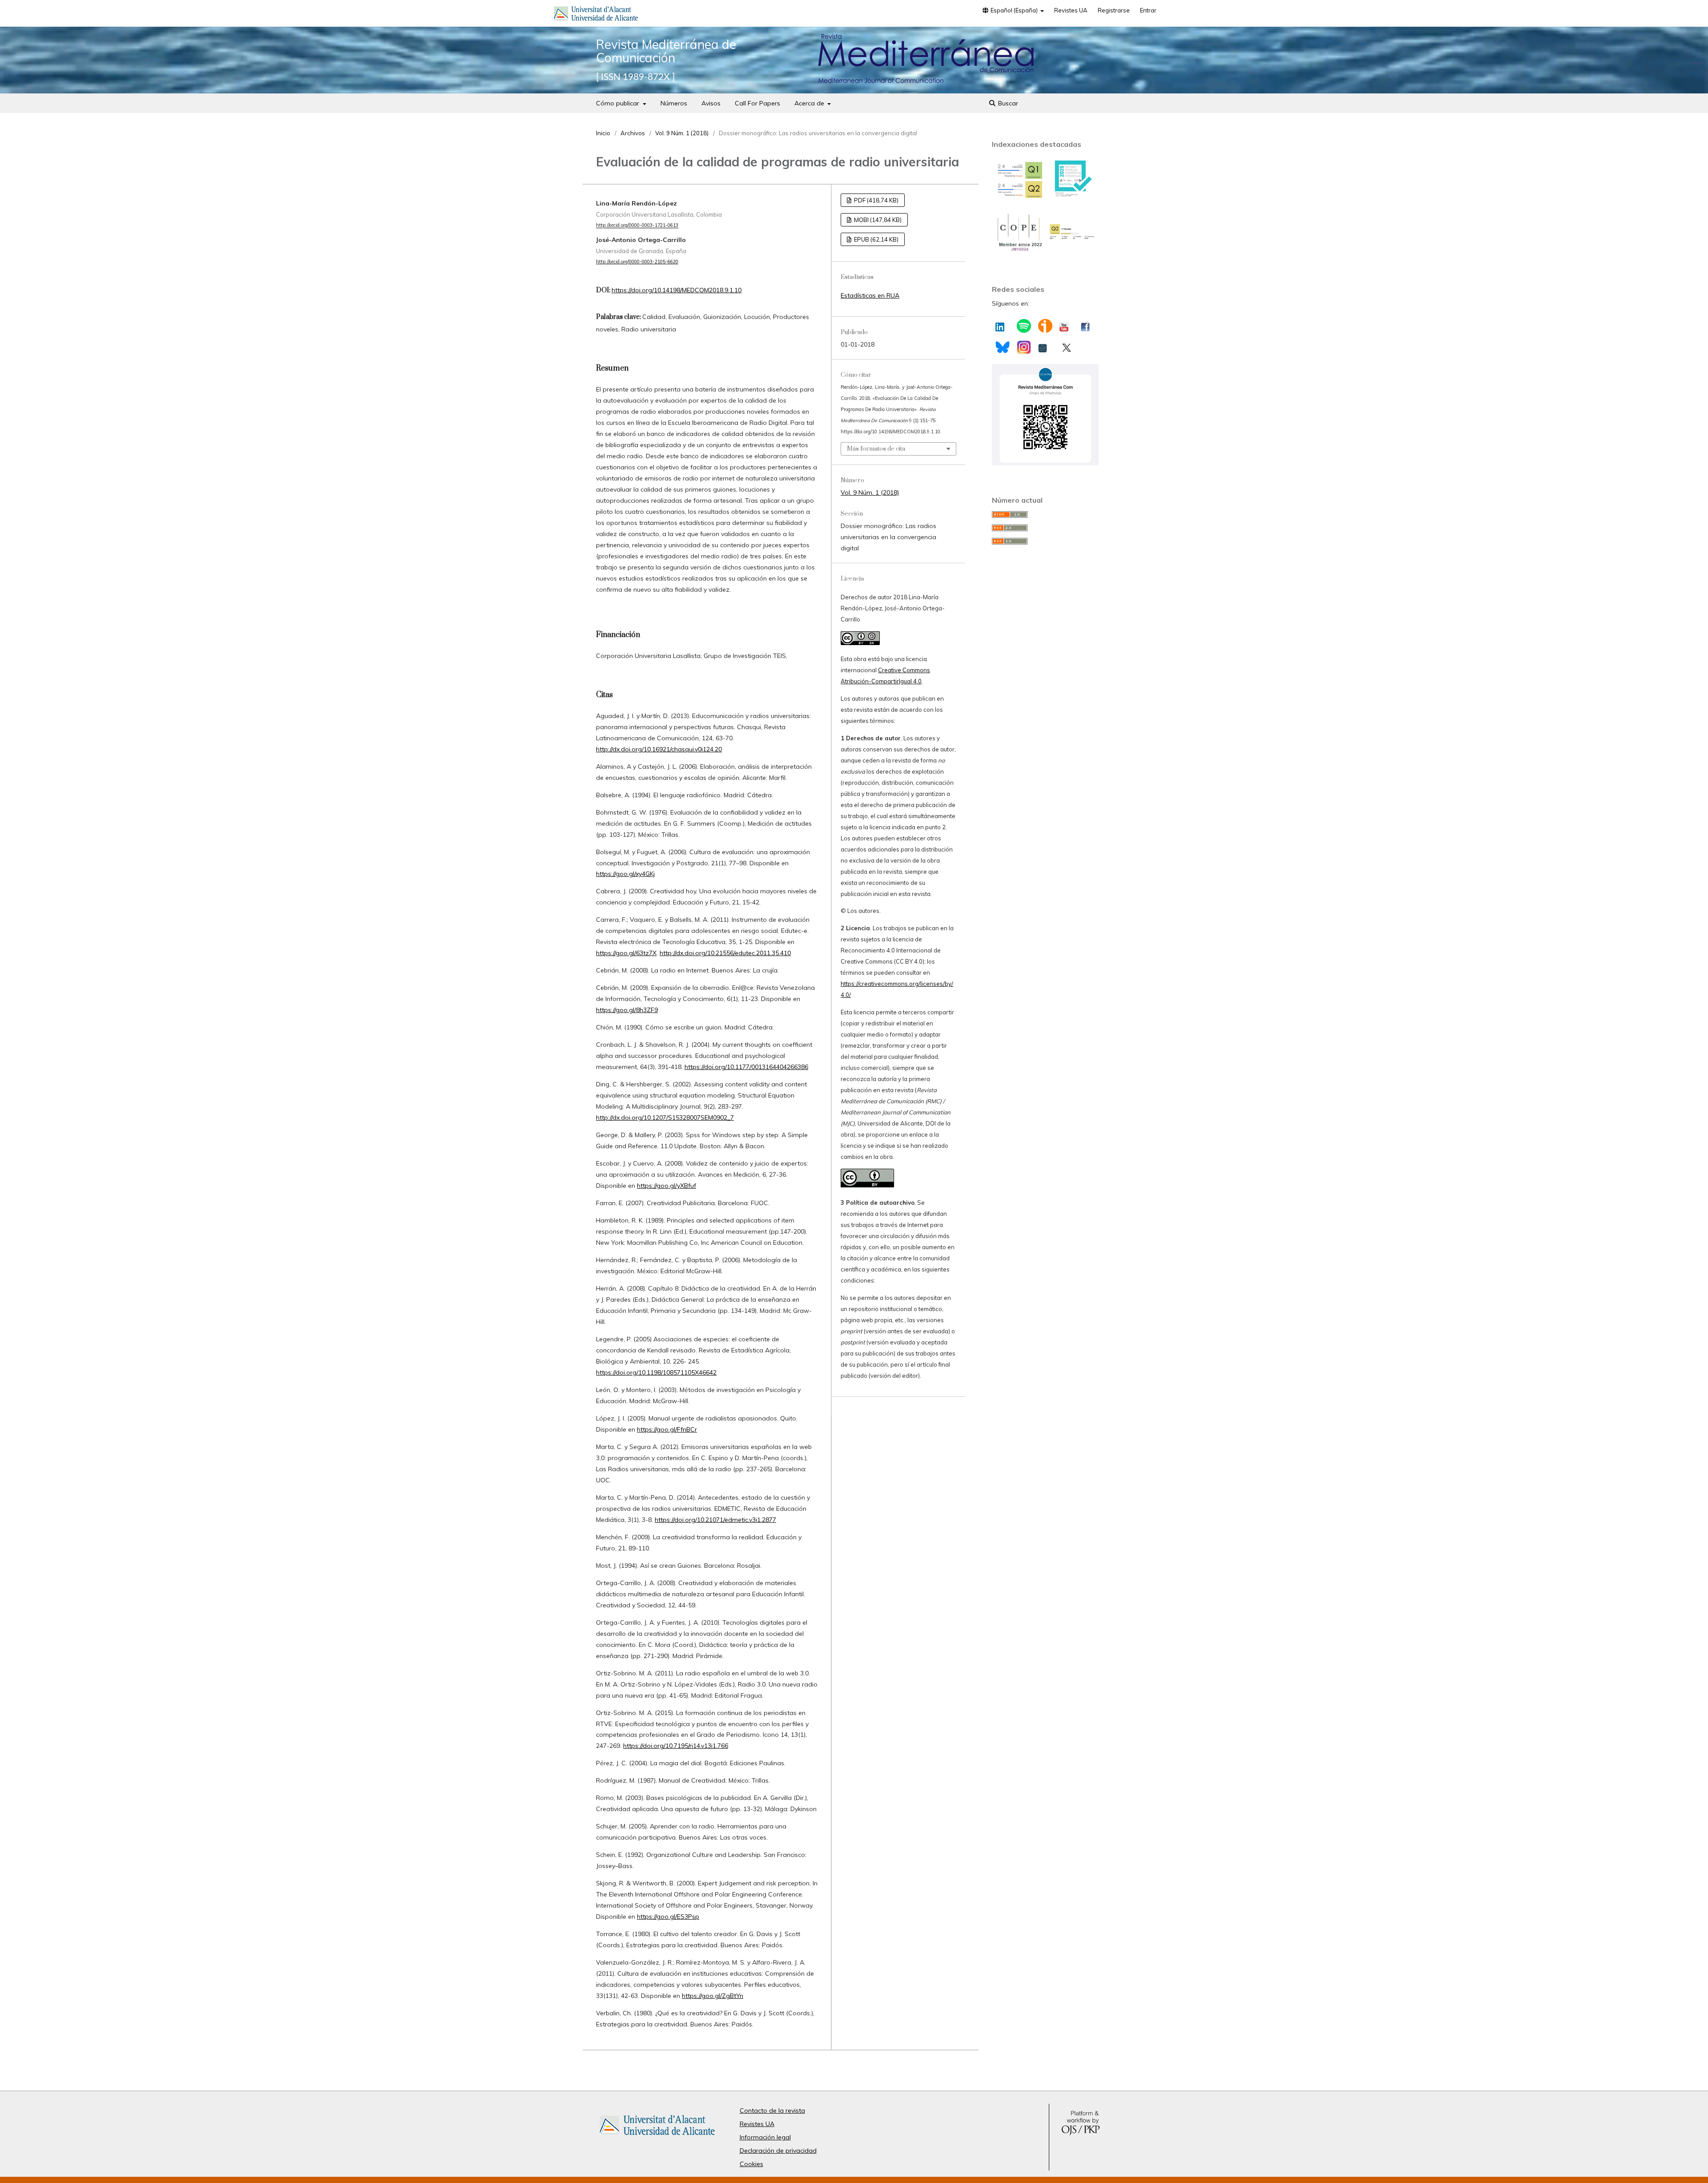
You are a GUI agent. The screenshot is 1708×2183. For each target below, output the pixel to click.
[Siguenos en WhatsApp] (1045, 463)
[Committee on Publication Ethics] (1019, 250)
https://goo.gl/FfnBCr (667, 1429)
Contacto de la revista (772, 2110)
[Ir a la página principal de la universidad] (596, 15)
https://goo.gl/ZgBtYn (713, 1996)
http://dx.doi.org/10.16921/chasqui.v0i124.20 (659, 749)
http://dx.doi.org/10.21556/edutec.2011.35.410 (725, 953)
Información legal (765, 2137)
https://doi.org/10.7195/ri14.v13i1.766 (676, 1746)
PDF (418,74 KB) (876, 200)
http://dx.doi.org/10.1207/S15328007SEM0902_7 (665, 1118)
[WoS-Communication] (1072, 238)
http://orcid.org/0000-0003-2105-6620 (637, 262)
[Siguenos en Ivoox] (1045, 326)
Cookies (751, 2164)
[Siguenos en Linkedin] (1000, 325)
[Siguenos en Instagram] (1024, 347)
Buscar (1007, 103)
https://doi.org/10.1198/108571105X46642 (656, 1372)
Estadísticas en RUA (870, 295)
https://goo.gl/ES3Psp (668, 1917)
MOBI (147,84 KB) (877, 220)
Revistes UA (1071, 10)
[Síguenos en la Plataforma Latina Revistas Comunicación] (1043, 346)
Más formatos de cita (876, 449)
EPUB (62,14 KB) (876, 239)
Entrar (1148, 10)
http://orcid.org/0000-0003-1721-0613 (637, 226)
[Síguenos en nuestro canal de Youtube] (1064, 325)
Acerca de (810, 103)
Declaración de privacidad (778, 2151)
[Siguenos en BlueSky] (1002, 346)
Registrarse (1114, 10)
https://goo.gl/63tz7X (626, 953)
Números (674, 103)
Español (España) (1014, 10)
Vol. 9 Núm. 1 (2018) (682, 133)
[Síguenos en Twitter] (1066, 346)
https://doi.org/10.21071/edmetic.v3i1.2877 (715, 1520)
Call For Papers (757, 103)
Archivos (633, 133)
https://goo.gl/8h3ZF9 (627, 1010)
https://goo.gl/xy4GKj (625, 874)
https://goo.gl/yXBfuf (667, 1186)
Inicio (603, 133)
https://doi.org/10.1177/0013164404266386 (746, 1067)
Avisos (711, 103)
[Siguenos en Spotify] (1024, 326)
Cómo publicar (618, 103)
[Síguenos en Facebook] (1085, 325)
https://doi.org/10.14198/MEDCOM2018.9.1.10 (677, 290)
